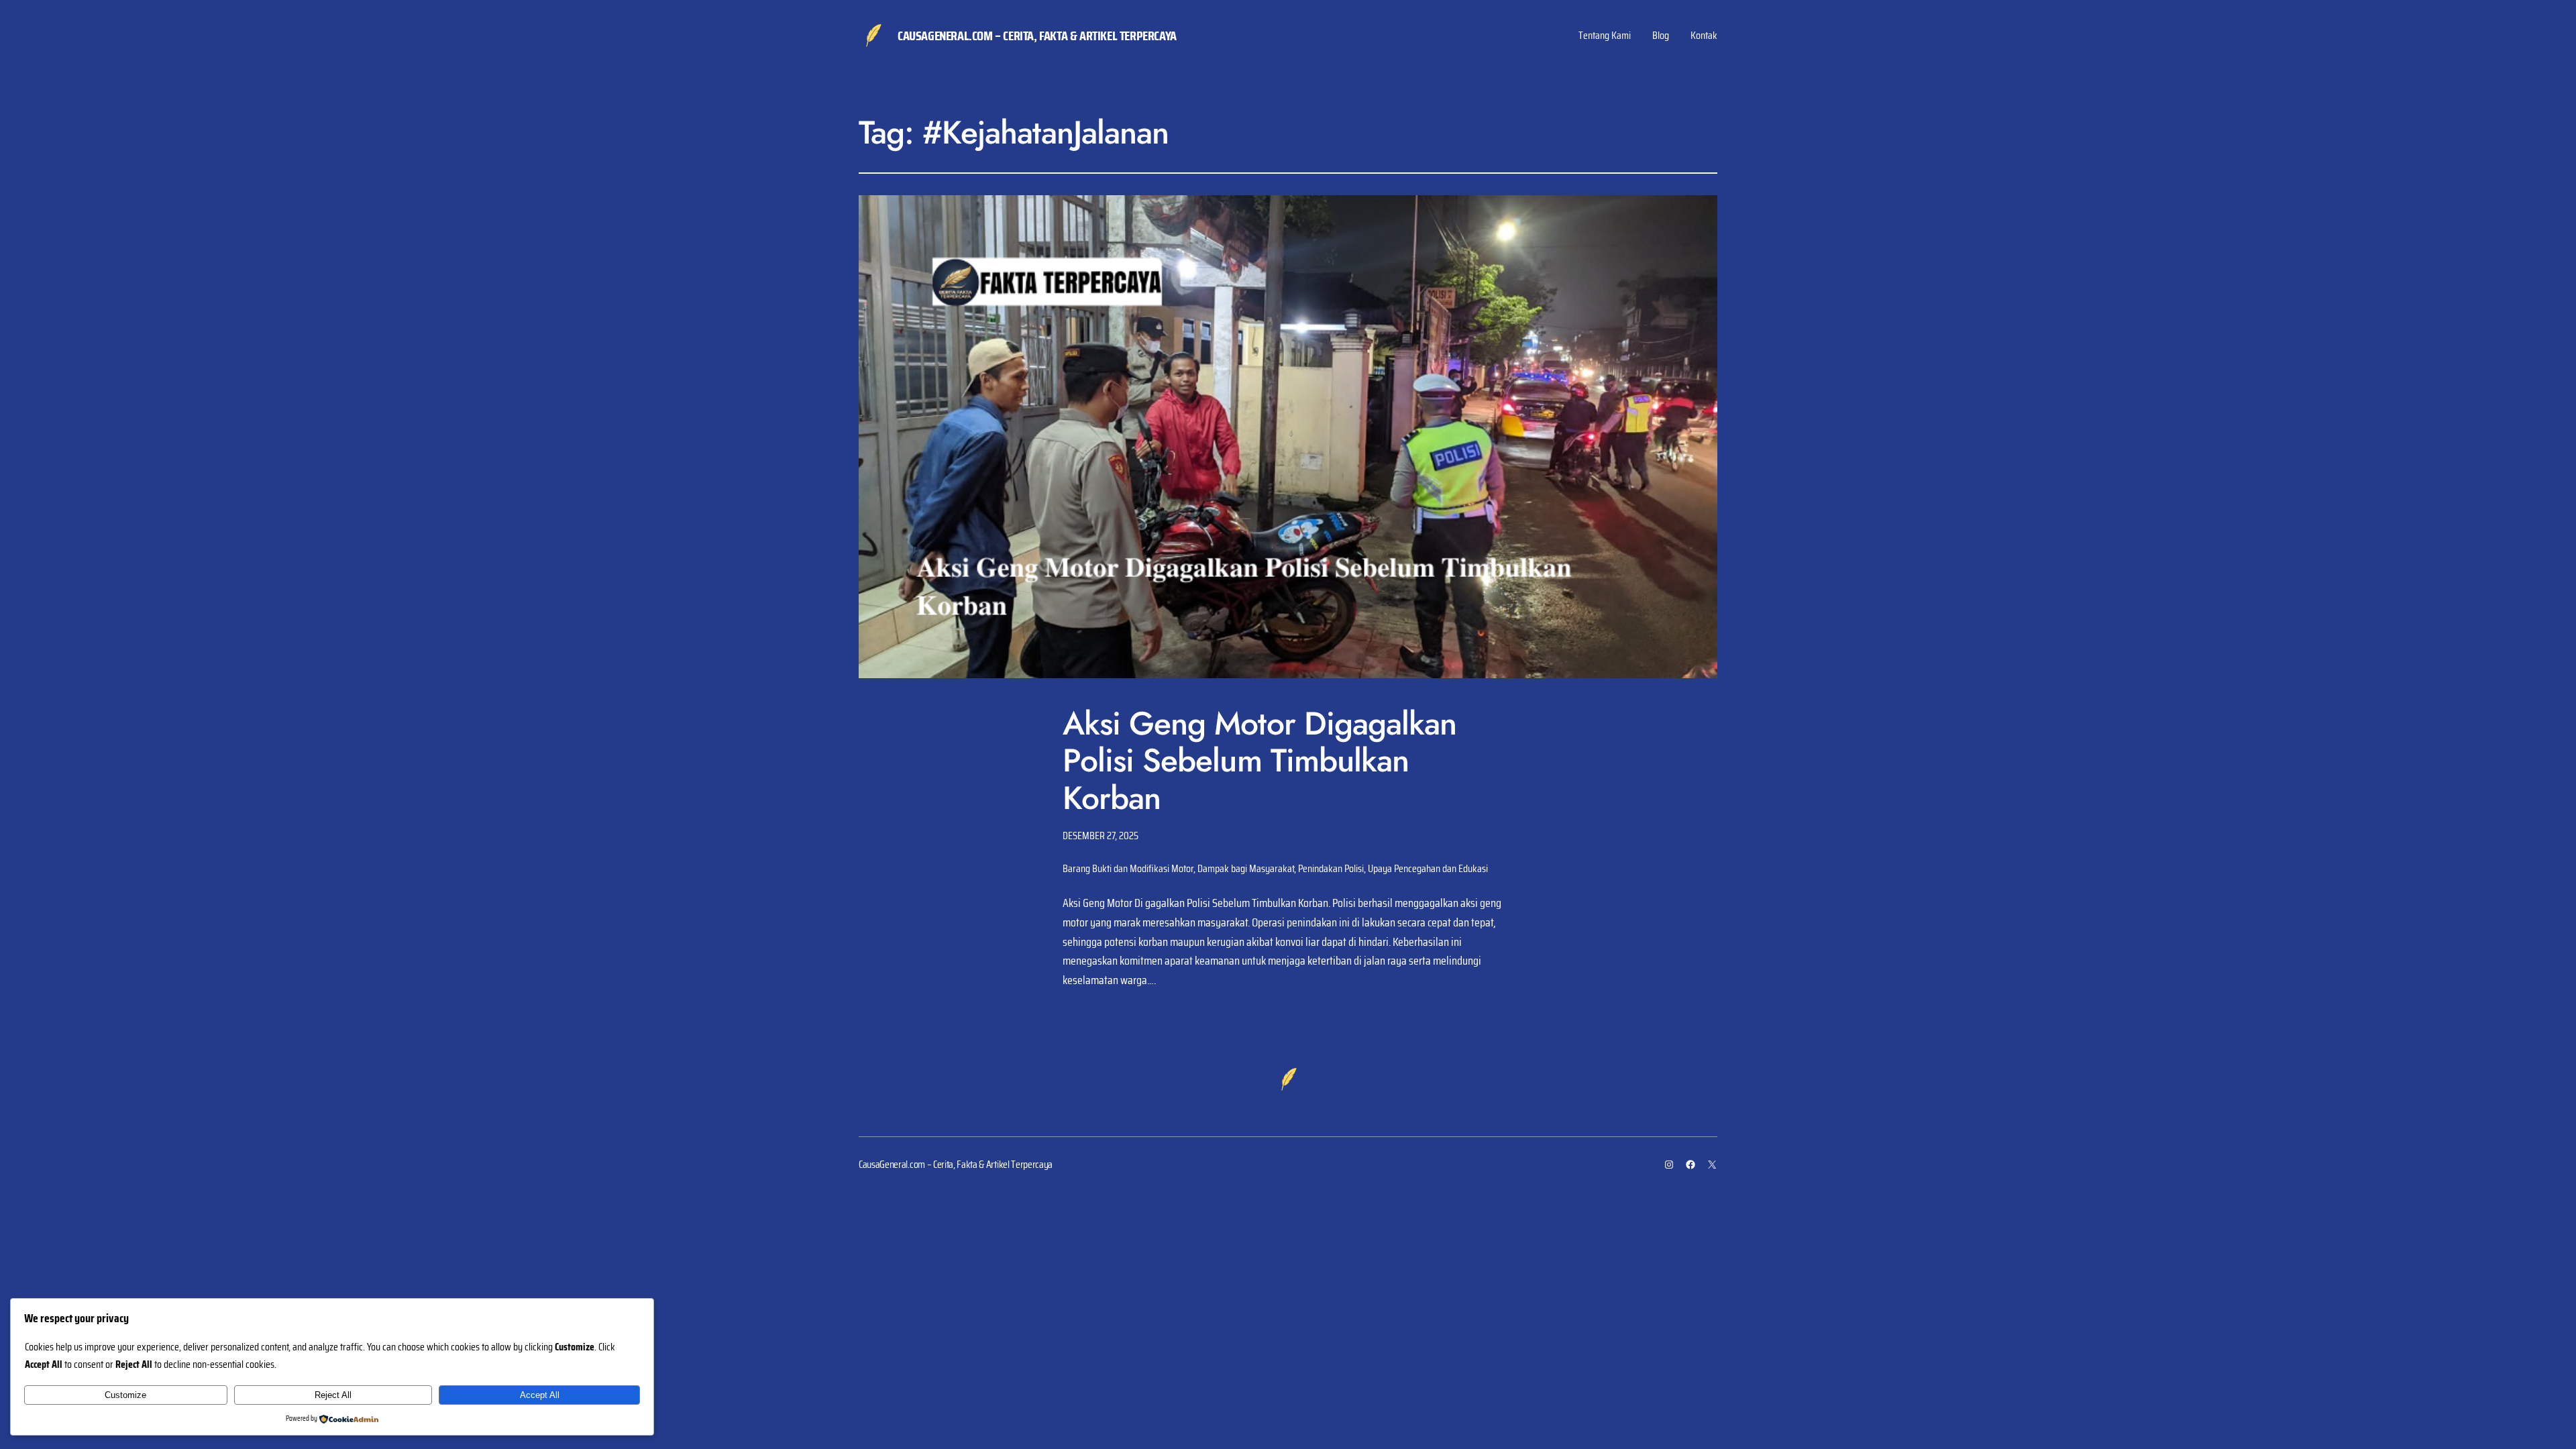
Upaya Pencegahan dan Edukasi (1428, 868)
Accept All (540, 1395)
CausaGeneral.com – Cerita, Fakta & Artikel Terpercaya (1037, 36)
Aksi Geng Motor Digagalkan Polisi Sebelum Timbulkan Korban (1259, 761)
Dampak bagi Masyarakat (1246, 868)
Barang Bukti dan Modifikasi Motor (1128, 868)
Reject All (333, 1395)
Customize (125, 1395)
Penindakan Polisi (1331, 868)
